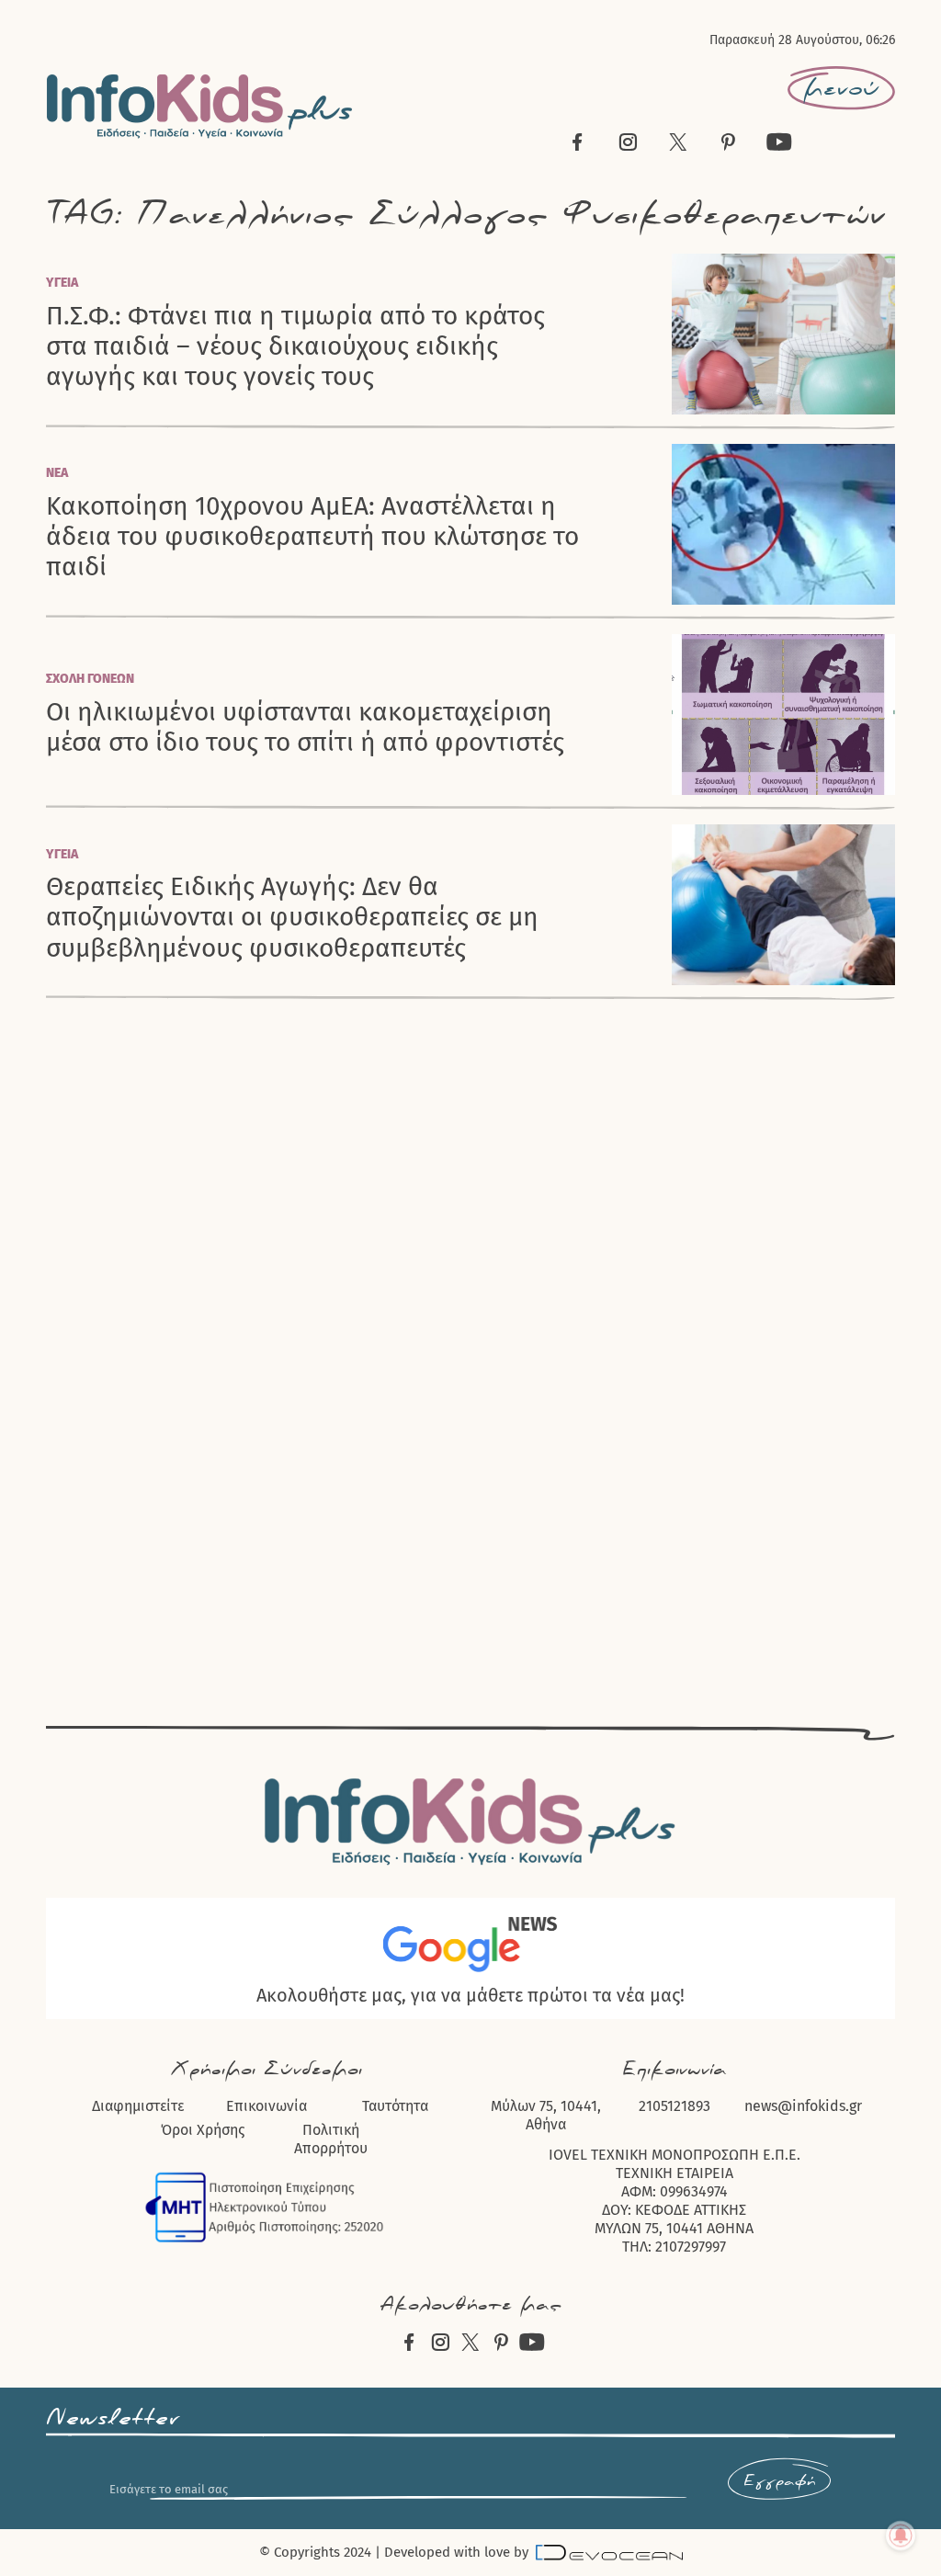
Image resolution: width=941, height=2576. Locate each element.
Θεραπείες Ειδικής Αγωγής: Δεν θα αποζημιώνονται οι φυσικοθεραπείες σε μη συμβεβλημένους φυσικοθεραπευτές (292, 917)
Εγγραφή (779, 2481)
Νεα (57, 473)
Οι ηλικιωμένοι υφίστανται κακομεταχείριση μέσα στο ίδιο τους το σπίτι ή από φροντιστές (305, 727)
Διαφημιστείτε (138, 2106)
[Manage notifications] (901, 2536)
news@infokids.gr (803, 2106)
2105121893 (675, 2106)
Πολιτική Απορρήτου (331, 2139)
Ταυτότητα (395, 2106)
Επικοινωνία (266, 2106)
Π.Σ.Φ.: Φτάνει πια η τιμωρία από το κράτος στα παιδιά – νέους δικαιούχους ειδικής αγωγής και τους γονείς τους (295, 346)
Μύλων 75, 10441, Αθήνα (546, 2115)
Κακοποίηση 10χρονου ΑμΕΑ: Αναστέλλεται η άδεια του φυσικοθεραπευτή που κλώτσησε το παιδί (312, 537)
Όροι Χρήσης (203, 2130)
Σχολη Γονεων (90, 679)
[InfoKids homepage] (200, 106)
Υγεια (62, 283)
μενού (841, 88)
